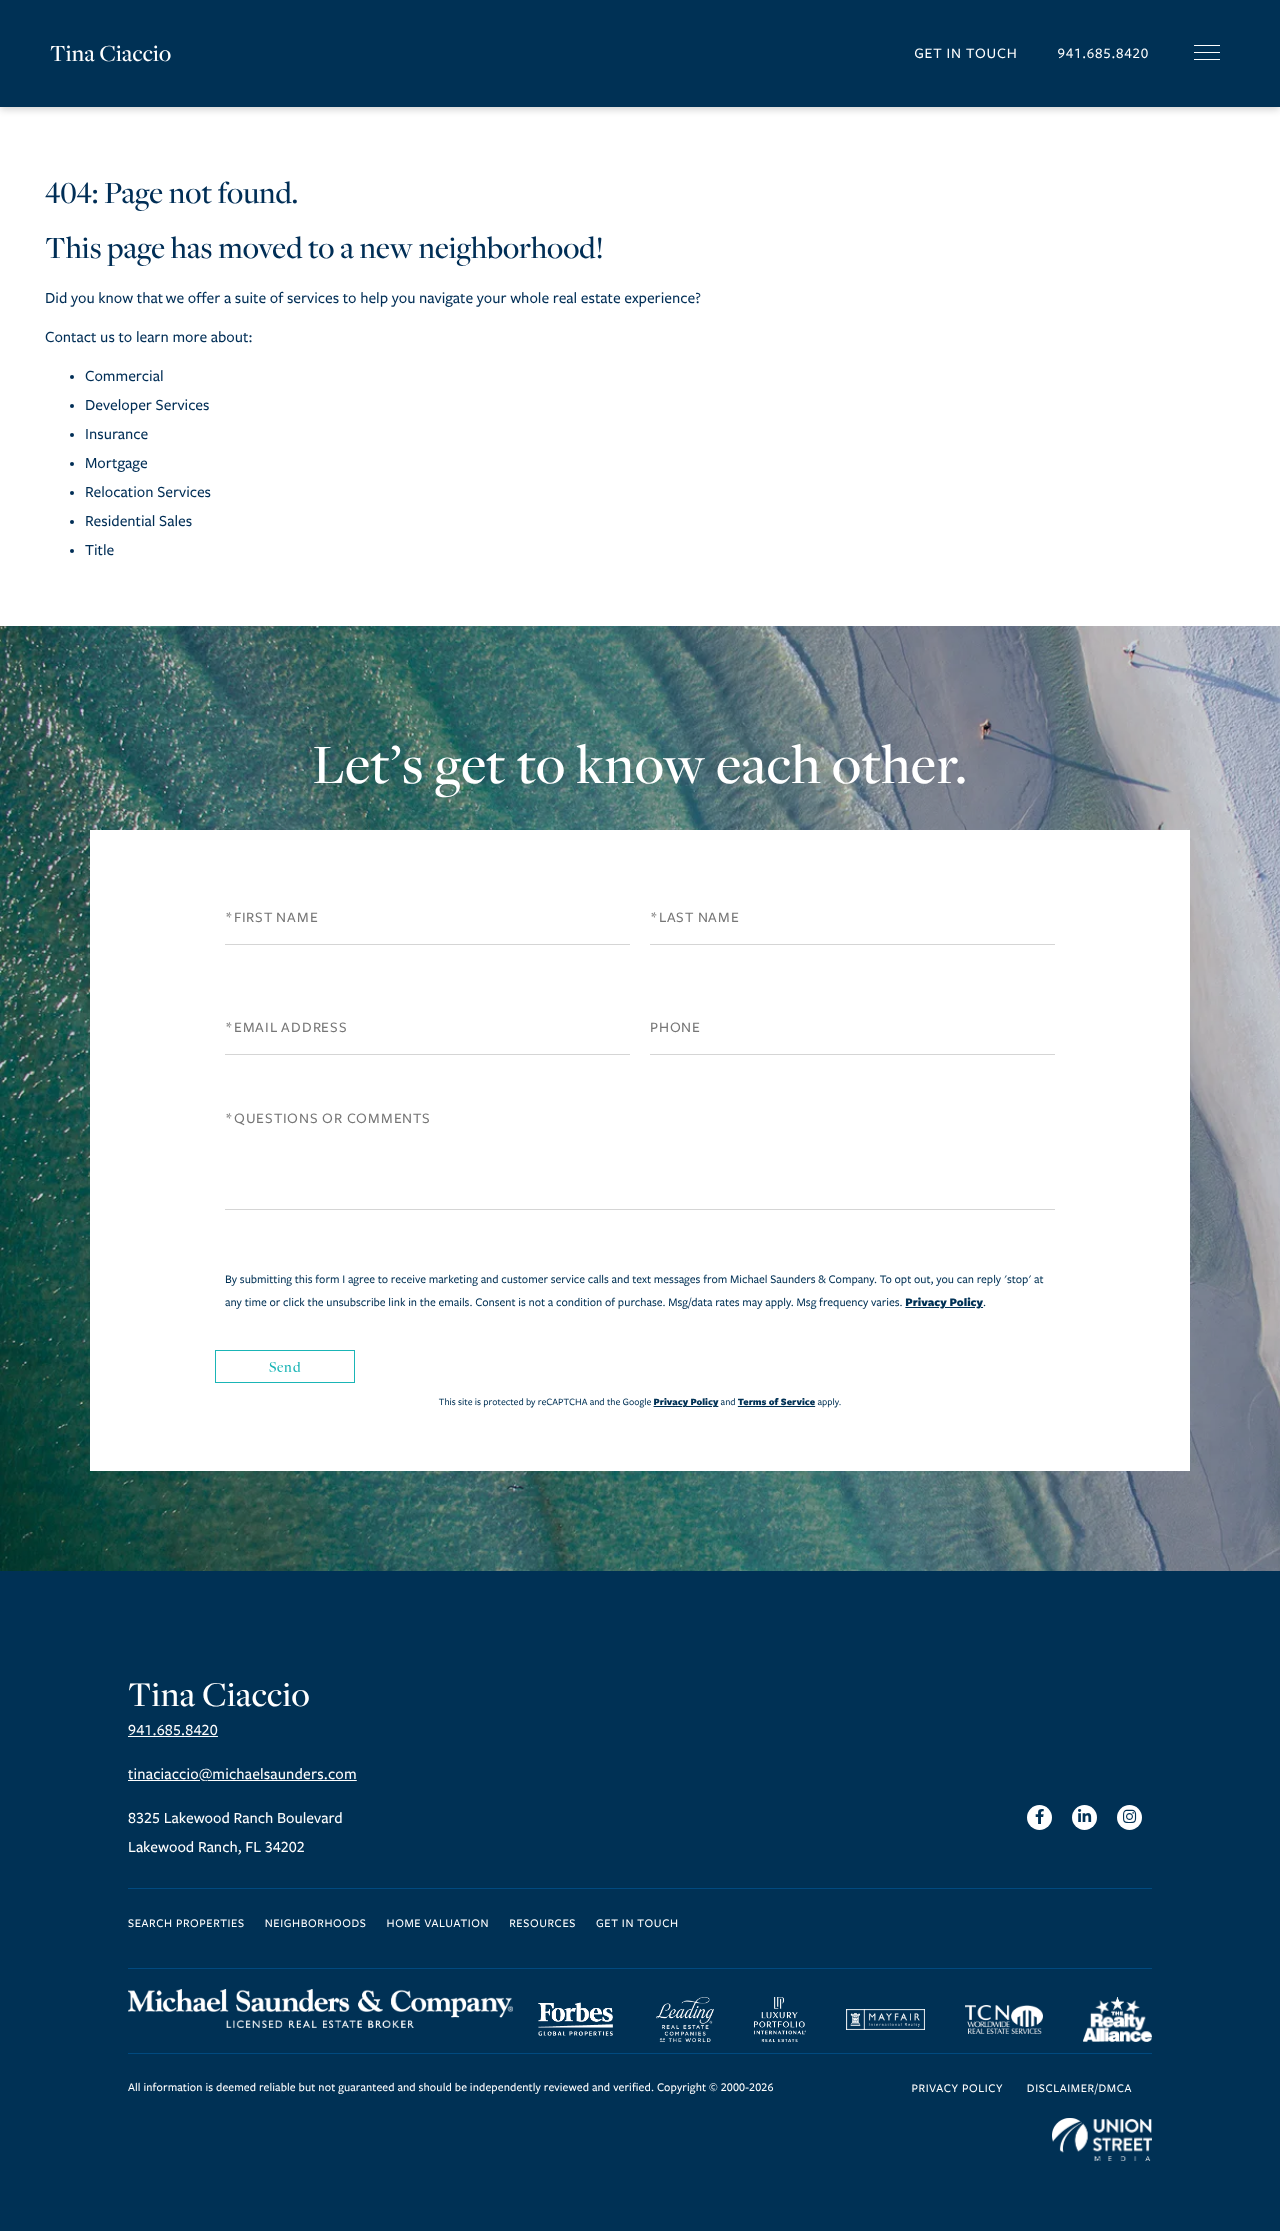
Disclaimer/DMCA (1079, 2089)
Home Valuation (438, 1924)
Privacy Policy (944, 1302)
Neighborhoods (316, 1924)
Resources (542, 1924)
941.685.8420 (1103, 53)
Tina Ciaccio (110, 53)
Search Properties (186, 1924)
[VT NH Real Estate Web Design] (1102, 2140)
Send (285, 1366)
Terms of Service (776, 1401)
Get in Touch (965, 53)
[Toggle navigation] (1207, 52)
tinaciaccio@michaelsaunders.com (242, 1775)
